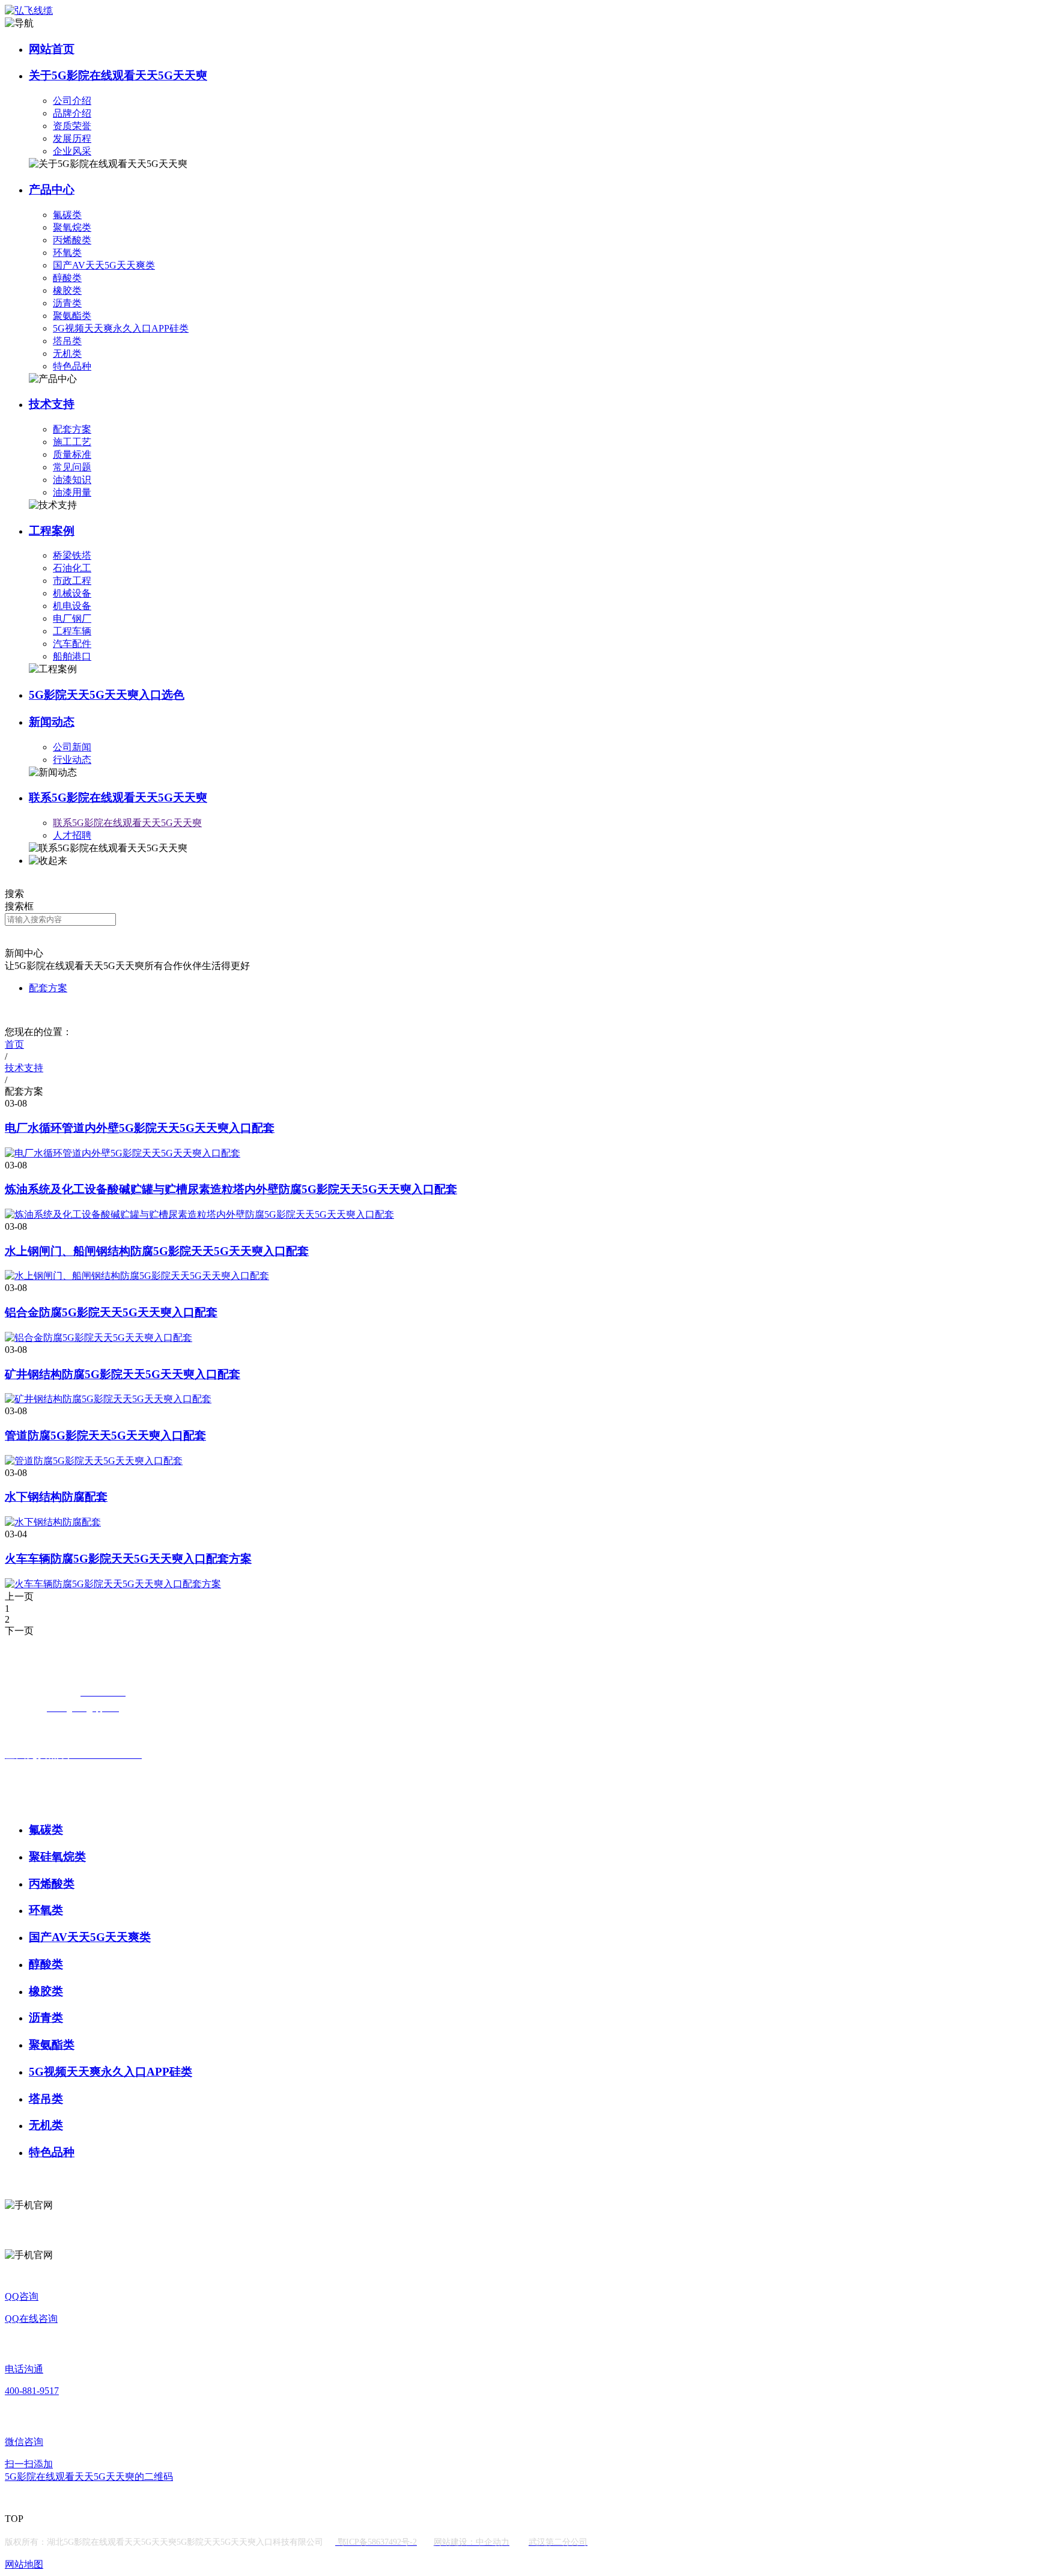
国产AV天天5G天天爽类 (104, 265)
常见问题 (72, 467)
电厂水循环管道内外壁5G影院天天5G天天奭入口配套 (140, 1128)
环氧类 (67, 253)
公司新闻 (72, 747)
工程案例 (52, 531)
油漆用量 (72, 492)
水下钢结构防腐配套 (56, 1497)
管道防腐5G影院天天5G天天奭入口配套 (105, 1435)
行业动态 (72, 760)
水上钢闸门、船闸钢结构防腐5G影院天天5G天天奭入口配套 (157, 1251)
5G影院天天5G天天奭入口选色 (107, 695)
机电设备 (72, 606)
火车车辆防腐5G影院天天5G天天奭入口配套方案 (128, 1559)
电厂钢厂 (72, 618)
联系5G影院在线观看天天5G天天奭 (118, 797)
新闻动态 (52, 722)
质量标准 (72, 454)
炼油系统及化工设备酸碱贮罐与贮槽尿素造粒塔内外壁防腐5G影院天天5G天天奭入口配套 (231, 1189)
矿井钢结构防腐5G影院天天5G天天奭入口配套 (123, 1374)
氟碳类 (67, 215)
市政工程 (72, 581)
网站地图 (24, 2564)
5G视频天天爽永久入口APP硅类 (121, 328)
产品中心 (52, 190)
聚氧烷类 (72, 227)
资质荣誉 (72, 126)
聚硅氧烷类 (57, 1857)
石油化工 (72, 568)
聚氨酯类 (72, 316)
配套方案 (72, 429)
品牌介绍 (72, 113)
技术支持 (52, 404)
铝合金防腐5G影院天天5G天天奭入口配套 (111, 1312)
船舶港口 (72, 656)
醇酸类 (67, 278)
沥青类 (67, 303)
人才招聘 (72, 835)
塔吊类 (67, 341)
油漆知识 (72, 480)
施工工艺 (72, 442)
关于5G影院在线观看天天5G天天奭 (118, 75)
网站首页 (52, 49)
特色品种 (72, 366)
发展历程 (72, 138)
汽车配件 (72, 644)
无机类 (67, 354)
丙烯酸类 (72, 240)
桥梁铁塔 (72, 555)
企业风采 (72, 151)
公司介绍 (72, 101)
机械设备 (72, 593)
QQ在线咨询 (31, 2319)
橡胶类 (67, 290)
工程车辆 (72, 631)
